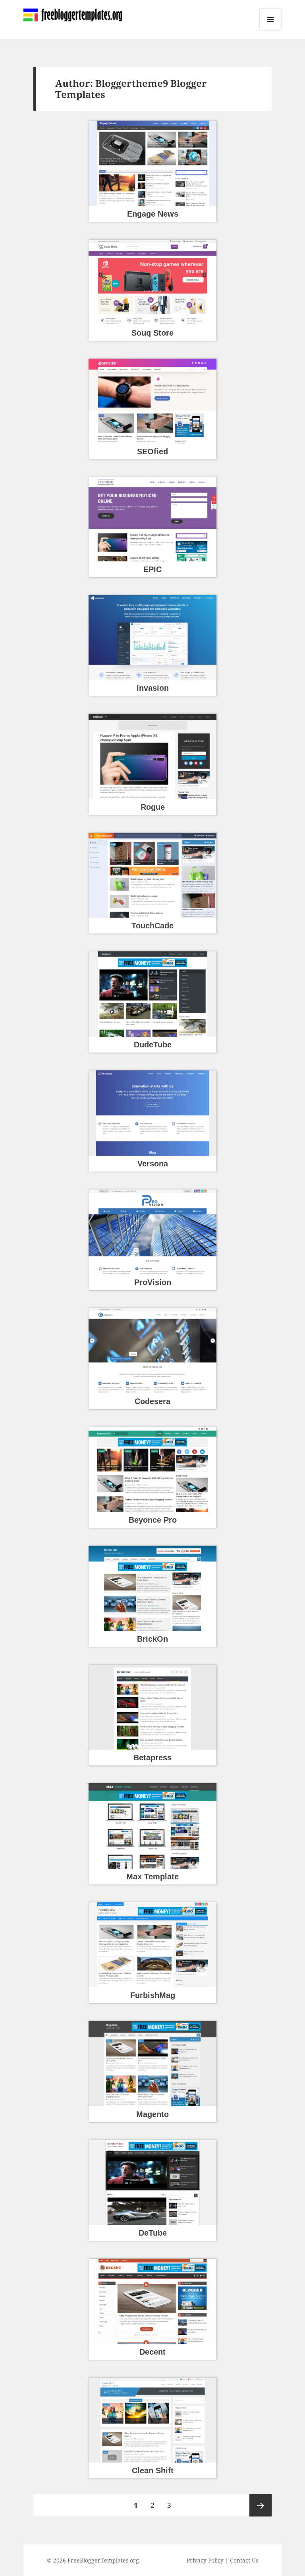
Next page (261, 2505)
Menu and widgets (271, 30)
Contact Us (244, 2560)
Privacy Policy (205, 2560)
